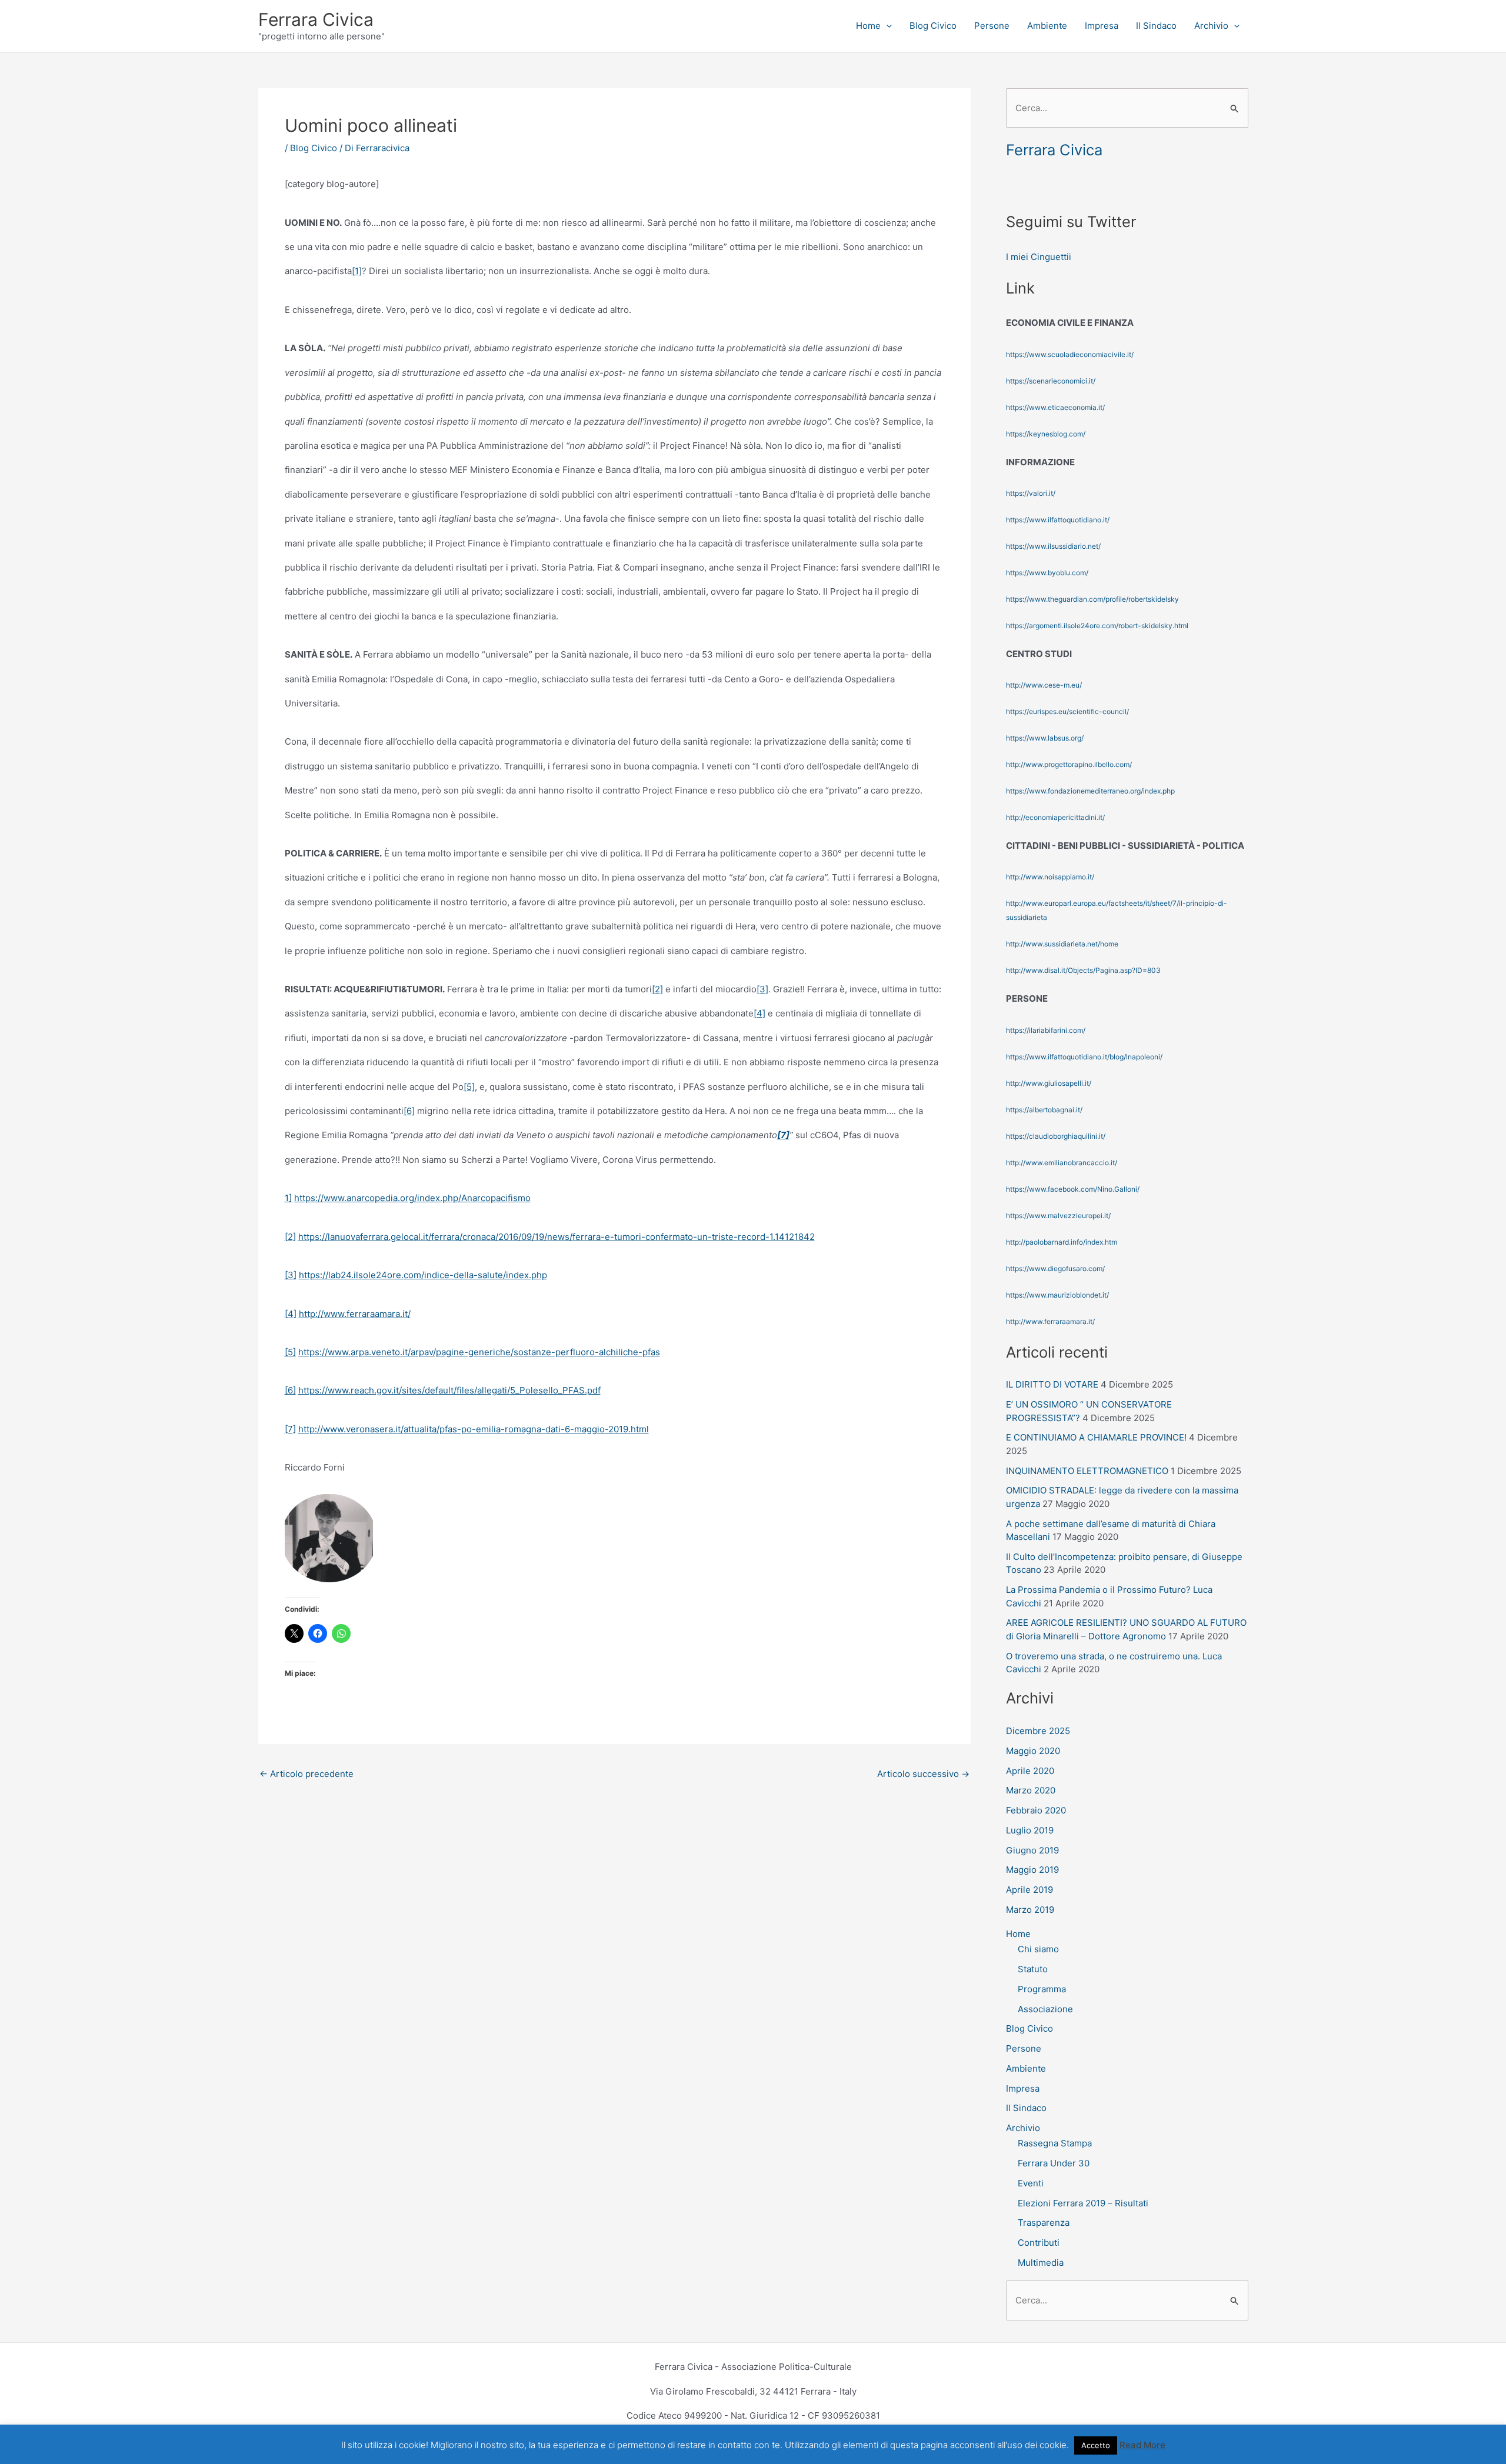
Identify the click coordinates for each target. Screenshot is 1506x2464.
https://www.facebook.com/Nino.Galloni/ (1073, 1189)
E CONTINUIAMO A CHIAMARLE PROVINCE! (1096, 1437)
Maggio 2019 (1032, 1870)
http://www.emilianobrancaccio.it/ (1062, 1163)
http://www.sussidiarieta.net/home (1062, 944)
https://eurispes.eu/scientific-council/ (1067, 711)
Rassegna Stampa (1055, 2143)
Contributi (1039, 2243)
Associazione (1045, 2009)
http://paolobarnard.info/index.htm (1062, 1242)
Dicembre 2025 (1038, 1731)
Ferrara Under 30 (1054, 2163)
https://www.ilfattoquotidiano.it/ (1058, 520)
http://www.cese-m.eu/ (1044, 685)
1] (288, 1198)
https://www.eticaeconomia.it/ (1055, 407)
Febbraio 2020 (1036, 1810)
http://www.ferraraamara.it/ (355, 1314)
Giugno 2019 (1032, 1850)
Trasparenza (1044, 2223)
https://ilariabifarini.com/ (1046, 1030)
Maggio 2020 (1033, 1751)
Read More (1142, 2445)
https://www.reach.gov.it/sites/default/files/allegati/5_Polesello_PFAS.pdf (449, 1390)
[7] (290, 1429)
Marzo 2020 (1031, 1790)
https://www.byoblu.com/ (1047, 573)
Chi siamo (1038, 1949)
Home (868, 26)
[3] (762, 989)
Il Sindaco (1156, 26)
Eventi (1031, 2183)
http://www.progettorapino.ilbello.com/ (1069, 764)
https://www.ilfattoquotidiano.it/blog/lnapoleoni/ (1084, 1057)
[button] (886, 26)
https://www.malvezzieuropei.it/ (1058, 1216)
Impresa (1102, 26)
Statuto (1033, 1969)
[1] (357, 271)
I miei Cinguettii (1039, 257)
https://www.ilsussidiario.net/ (1053, 546)
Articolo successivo (923, 1774)
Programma (1042, 1989)
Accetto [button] (1096, 2445)
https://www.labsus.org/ (1045, 738)
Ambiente (1047, 26)
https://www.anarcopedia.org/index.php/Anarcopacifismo (412, 1198)
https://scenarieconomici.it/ (1051, 381)
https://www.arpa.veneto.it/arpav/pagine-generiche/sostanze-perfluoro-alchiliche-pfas (479, 1352)
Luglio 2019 (1030, 1830)
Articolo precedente (306, 1774)
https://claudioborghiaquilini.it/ (1056, 1136)
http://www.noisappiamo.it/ (1050, 877)
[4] (759, 1013)
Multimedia (1041, 2263)
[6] (409, 1111)
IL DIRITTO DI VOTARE (1052, 1384)
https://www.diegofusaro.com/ (1055, 1268)
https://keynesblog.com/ (1046, 434)
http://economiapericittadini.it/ (1055, 817)
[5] (469, 1087)
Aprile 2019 (1029, 1890)
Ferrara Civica (316, 19)
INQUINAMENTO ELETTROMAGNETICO (1087, 1471)
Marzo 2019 (1030, 1910)
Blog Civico (933, 26)
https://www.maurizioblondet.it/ (1057, 1295)
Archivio (1211, 26)
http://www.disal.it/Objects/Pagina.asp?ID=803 (1083, 970)
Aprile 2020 (1030, 1771)
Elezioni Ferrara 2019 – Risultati (1083, 2203)
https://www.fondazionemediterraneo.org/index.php (1090, 791)
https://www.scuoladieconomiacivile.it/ (1070, 354)
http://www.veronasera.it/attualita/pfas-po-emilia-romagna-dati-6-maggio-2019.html (474, 1429)
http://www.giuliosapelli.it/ (1049, 1083)
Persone (992, 26)
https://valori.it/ (1031, 493)
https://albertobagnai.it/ (1044, 1110)
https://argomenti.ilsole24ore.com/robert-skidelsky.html (1097, 626)
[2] (657, 989)
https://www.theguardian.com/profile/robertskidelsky (1092, 599)
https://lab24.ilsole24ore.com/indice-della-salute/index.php (423, 1275)
